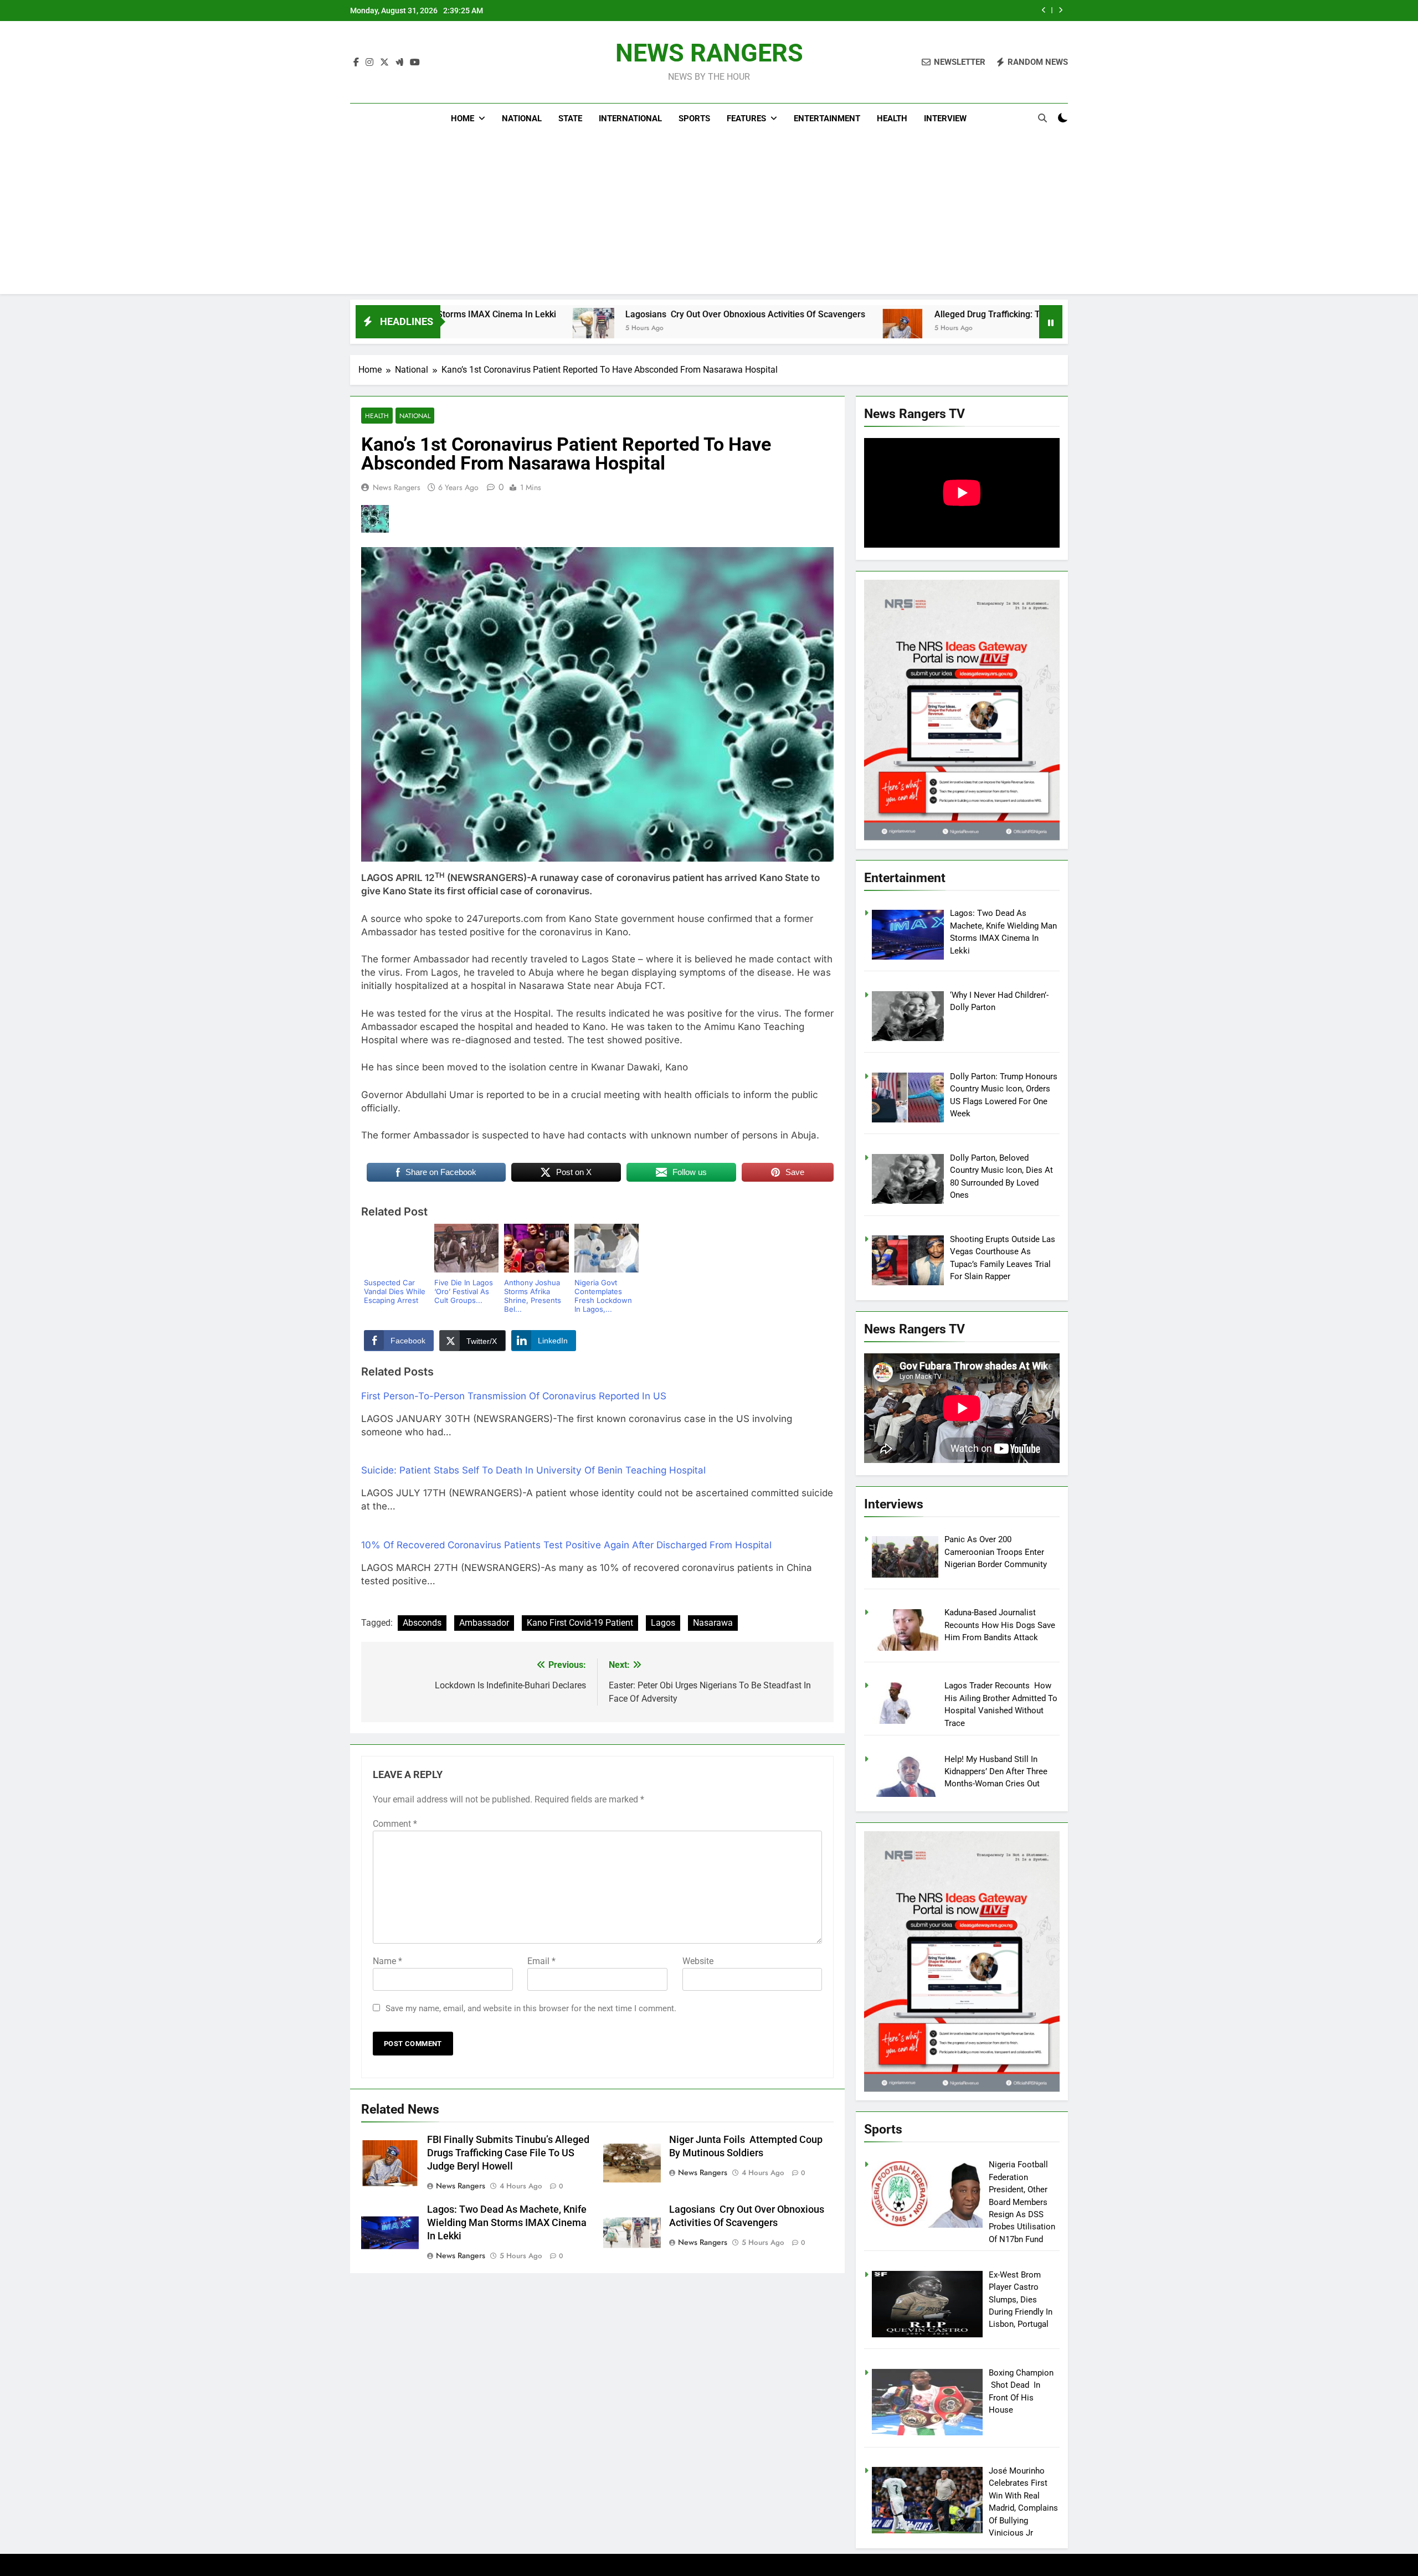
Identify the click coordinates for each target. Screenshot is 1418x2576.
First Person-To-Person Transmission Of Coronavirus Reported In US (514, 1396)
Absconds (422, 1623)
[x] (384, 63)
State (570, 119)
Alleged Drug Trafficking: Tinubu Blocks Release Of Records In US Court (889, 314)
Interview (945, 119)
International (630, 119)
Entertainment (827, 119)
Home (463, 119)
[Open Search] (1042, 118)
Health (892, 119)
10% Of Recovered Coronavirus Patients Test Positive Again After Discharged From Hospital (566, 1545)
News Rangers (397, 487)
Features (746, 119)
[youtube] (415, 63)
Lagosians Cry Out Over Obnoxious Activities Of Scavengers (555, 314)
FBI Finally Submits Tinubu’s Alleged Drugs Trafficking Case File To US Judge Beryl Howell (873, 11)
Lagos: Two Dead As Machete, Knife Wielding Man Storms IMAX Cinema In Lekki (507, 2223)
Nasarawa (713, 1623)
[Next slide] (1060, 10)
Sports (694, 119)
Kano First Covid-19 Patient (580, 1623)
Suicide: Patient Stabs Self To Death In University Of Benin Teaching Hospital (533, 1470)
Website (698, 1961)
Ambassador (484, 1623)
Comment (395, 1824)
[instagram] (369, 63)
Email (541, 1961)
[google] (399, 63)
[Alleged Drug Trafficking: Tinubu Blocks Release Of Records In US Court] (713, 329)
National (522, 119)
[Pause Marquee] (1051, 322)
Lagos (663, 1623)
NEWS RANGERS (709, 53)
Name (387, 1961)
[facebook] (356, 63)
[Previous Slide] (1044, 10)
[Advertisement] (709, 217)
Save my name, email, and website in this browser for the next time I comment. (531, 2008)
